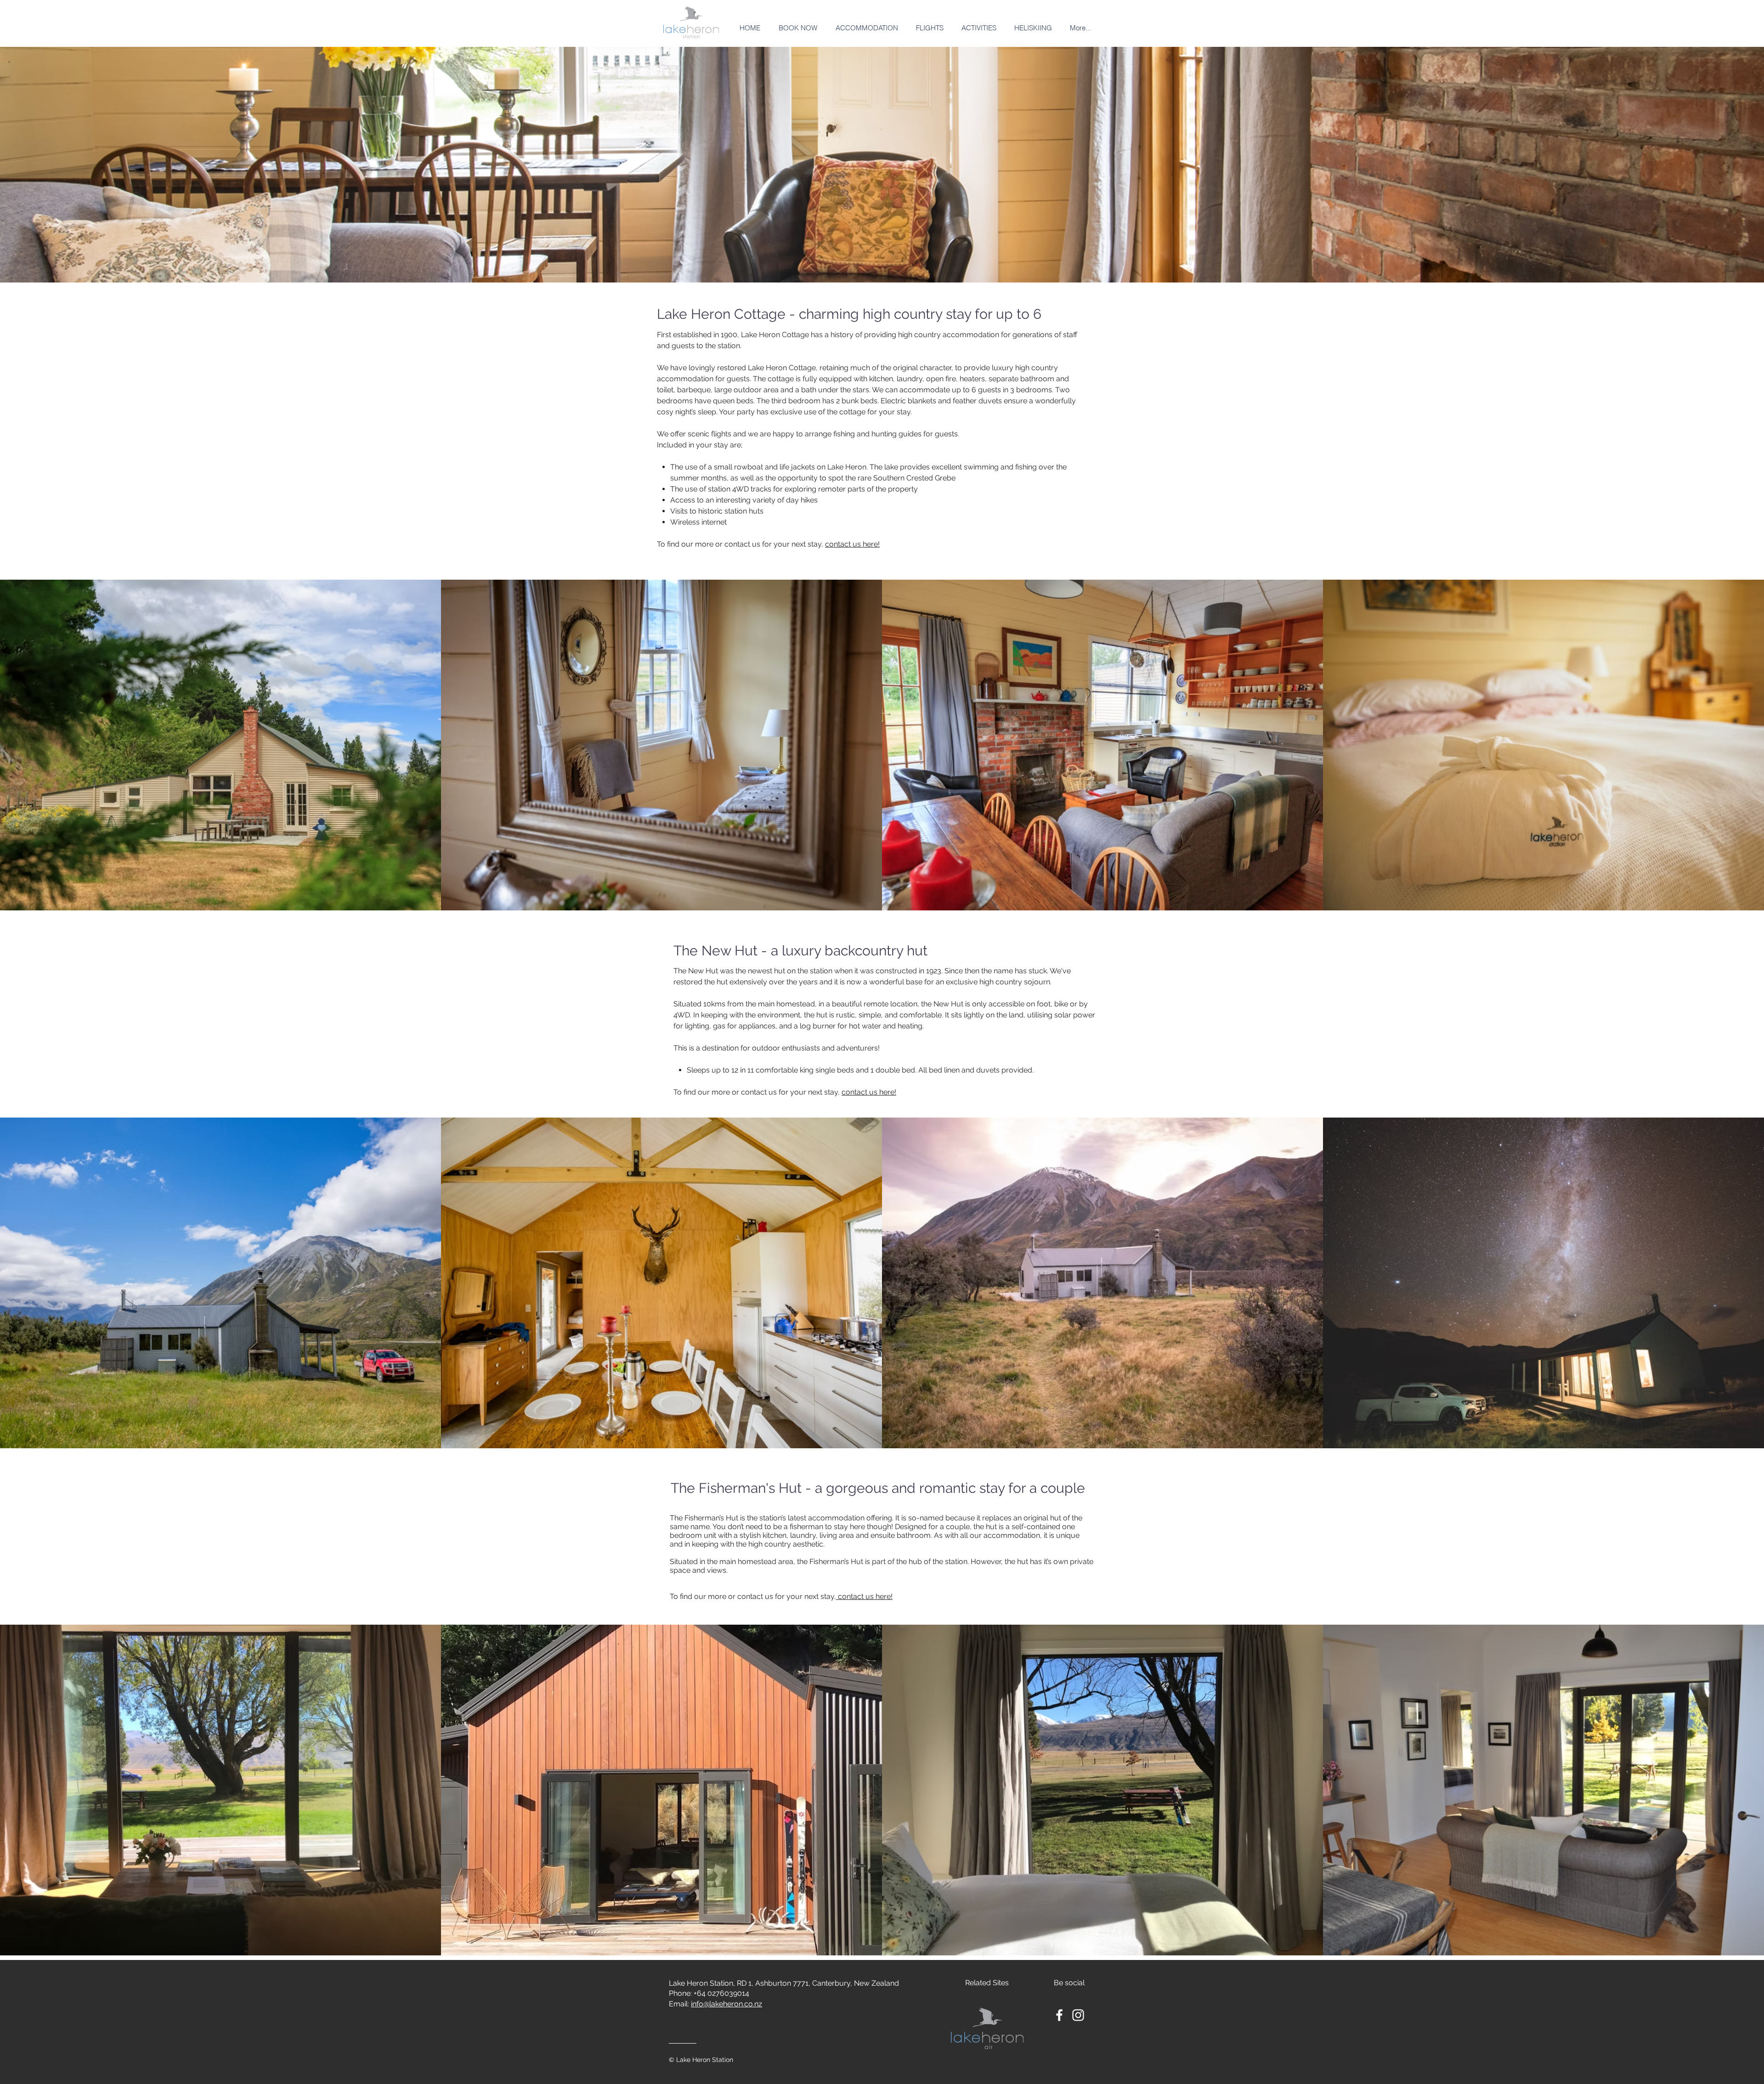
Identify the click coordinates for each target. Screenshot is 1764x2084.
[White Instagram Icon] (1078, 2015)
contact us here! (852, 544)
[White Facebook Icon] (1059, 2015)
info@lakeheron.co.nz (727, 2004)
